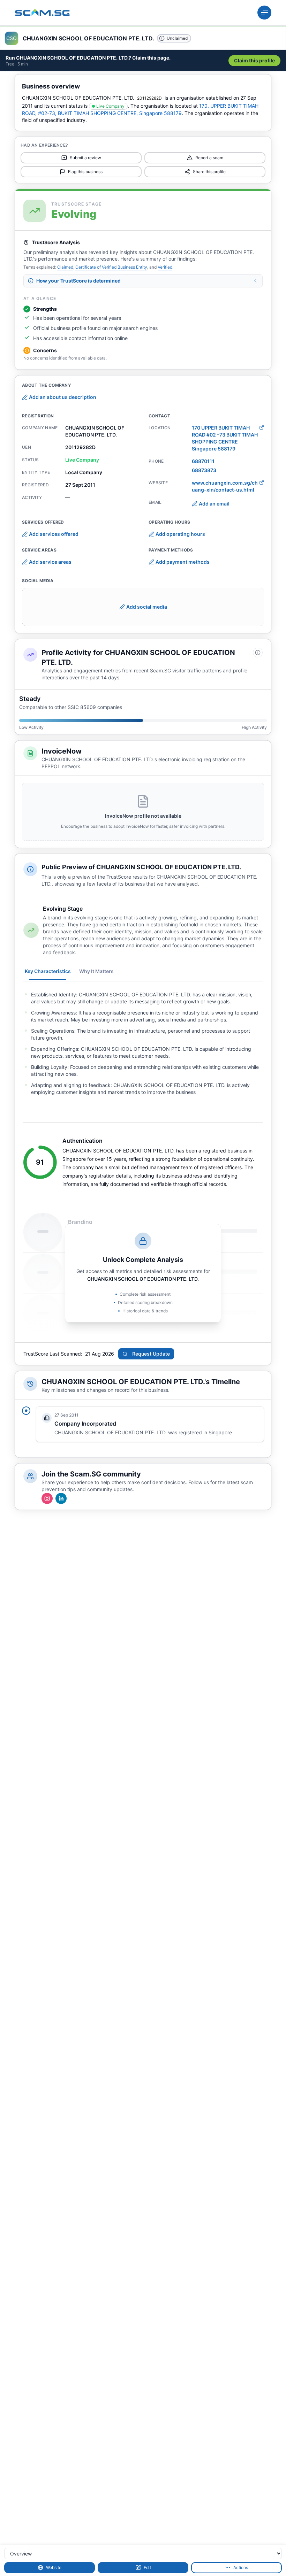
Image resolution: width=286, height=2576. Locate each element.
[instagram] (47, 1498)
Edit (147, 2567)
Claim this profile (254, 60)
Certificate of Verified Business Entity (111, 267)
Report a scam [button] (209, 158)
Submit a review (85, 158)
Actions (241, 2567)
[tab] (48, 971)
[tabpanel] (143, 1043)
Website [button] (54, 2567)
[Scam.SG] (43, 13)
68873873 (204, 470)
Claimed (65, 267)
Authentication (82, 1141)
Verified (165, 267)
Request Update (151, 1354)
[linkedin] (61, 1498)
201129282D (149, 98)
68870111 (203, 461)
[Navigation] (264, 13)
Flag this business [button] (85, 172)
